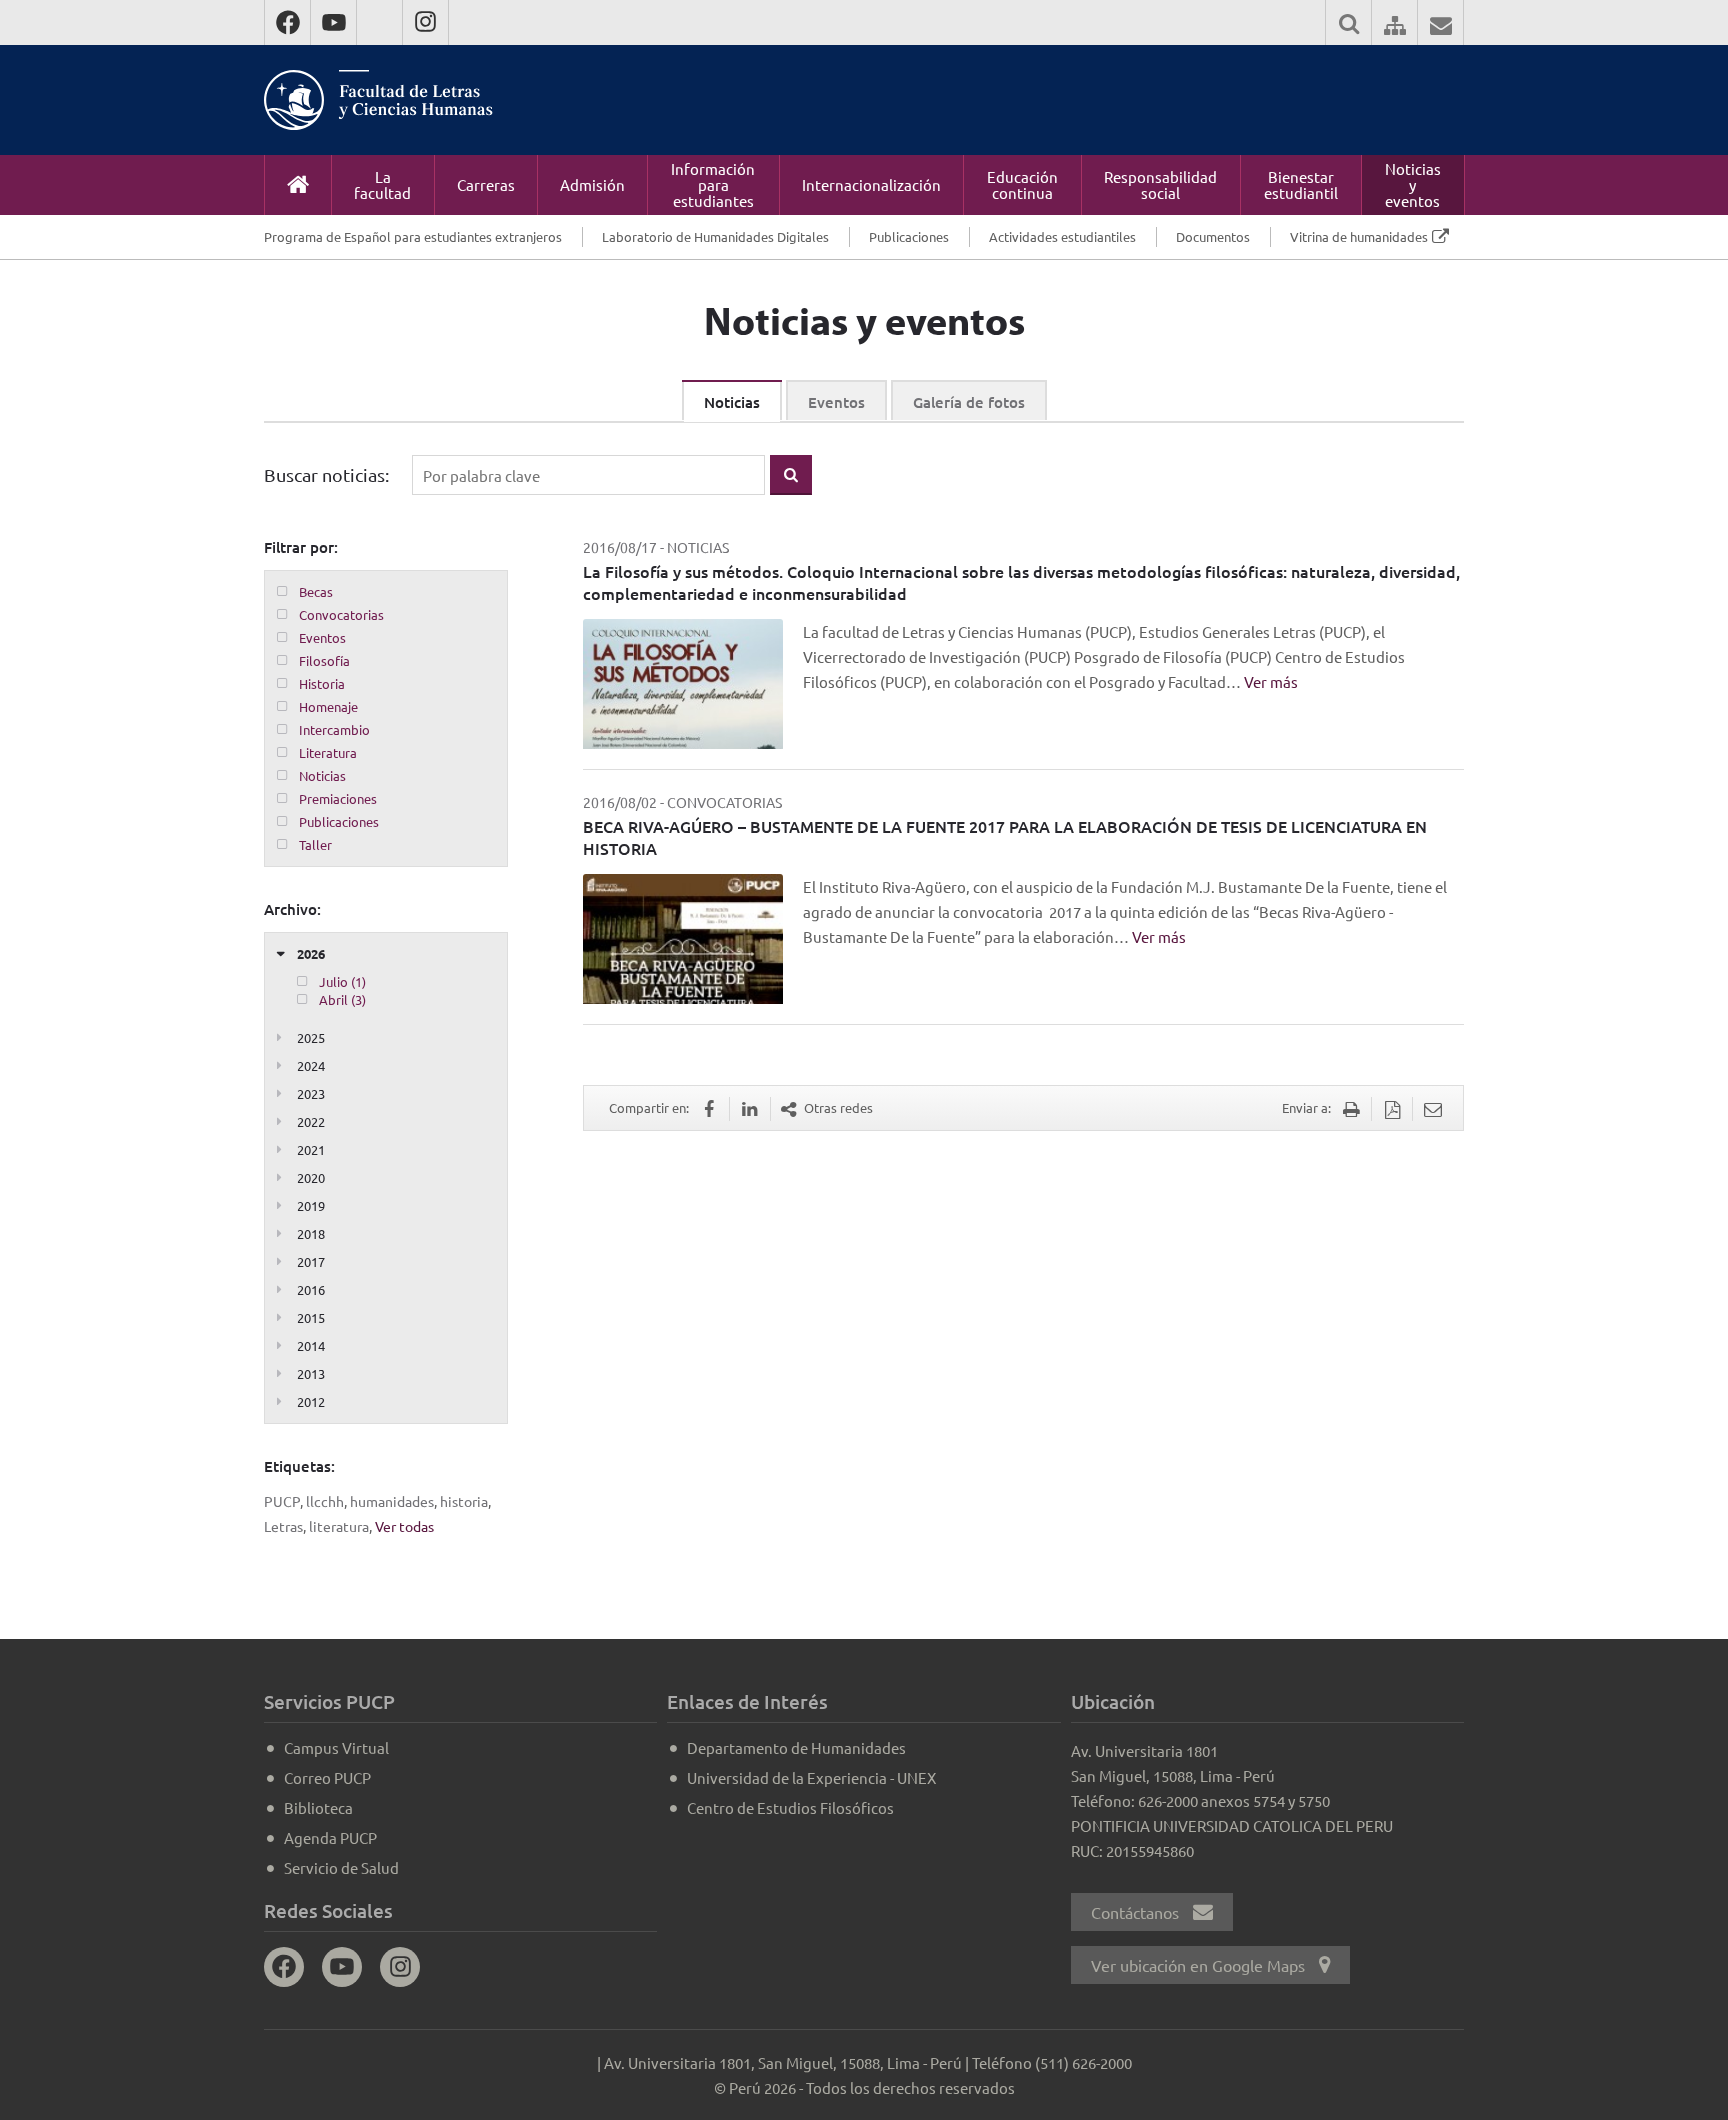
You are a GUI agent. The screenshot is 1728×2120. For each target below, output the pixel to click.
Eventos (836, 402)
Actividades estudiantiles (1062, 236)
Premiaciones (338, 798)
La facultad (382, 184)
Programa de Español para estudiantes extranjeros (413, 236)
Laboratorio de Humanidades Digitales (715, 236)
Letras (283, 1526)
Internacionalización (871, 184)
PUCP (282, 1501)
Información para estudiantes (713, 184)
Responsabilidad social (1160, 184)
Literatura (328, 752)
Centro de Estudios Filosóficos (790, 1807)
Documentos (1213, 236)
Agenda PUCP (330, 1837)
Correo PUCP (327, 1777)
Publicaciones (909, 236)
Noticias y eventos (1413, 184)
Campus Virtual (336, 1747)
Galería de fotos (969, 402)
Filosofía (324, 660)
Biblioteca (318, 1807)
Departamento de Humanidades (796, 1747)
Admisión (592, 184)
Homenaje (328, 706)
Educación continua (1022, 184)
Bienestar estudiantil (1301, 184)
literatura (339, 1526)
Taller (315, 844)
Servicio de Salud (341, 1867)
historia (464, 1501)
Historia (322, 683)
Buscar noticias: (326, 474)
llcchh (325, 1501)
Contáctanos (1137, 1912)
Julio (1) (342, 981)
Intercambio (334, 729)
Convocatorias (341, 614)
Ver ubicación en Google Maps (1200, 1965)
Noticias (732, 402)
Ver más (1271, 681)
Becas (316, 591)
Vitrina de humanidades (1359, 236)
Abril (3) (342, 999)
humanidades (392, 1501)
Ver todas (404, 1526)
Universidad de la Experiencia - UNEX (811, 1777)
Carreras (486, 184)
